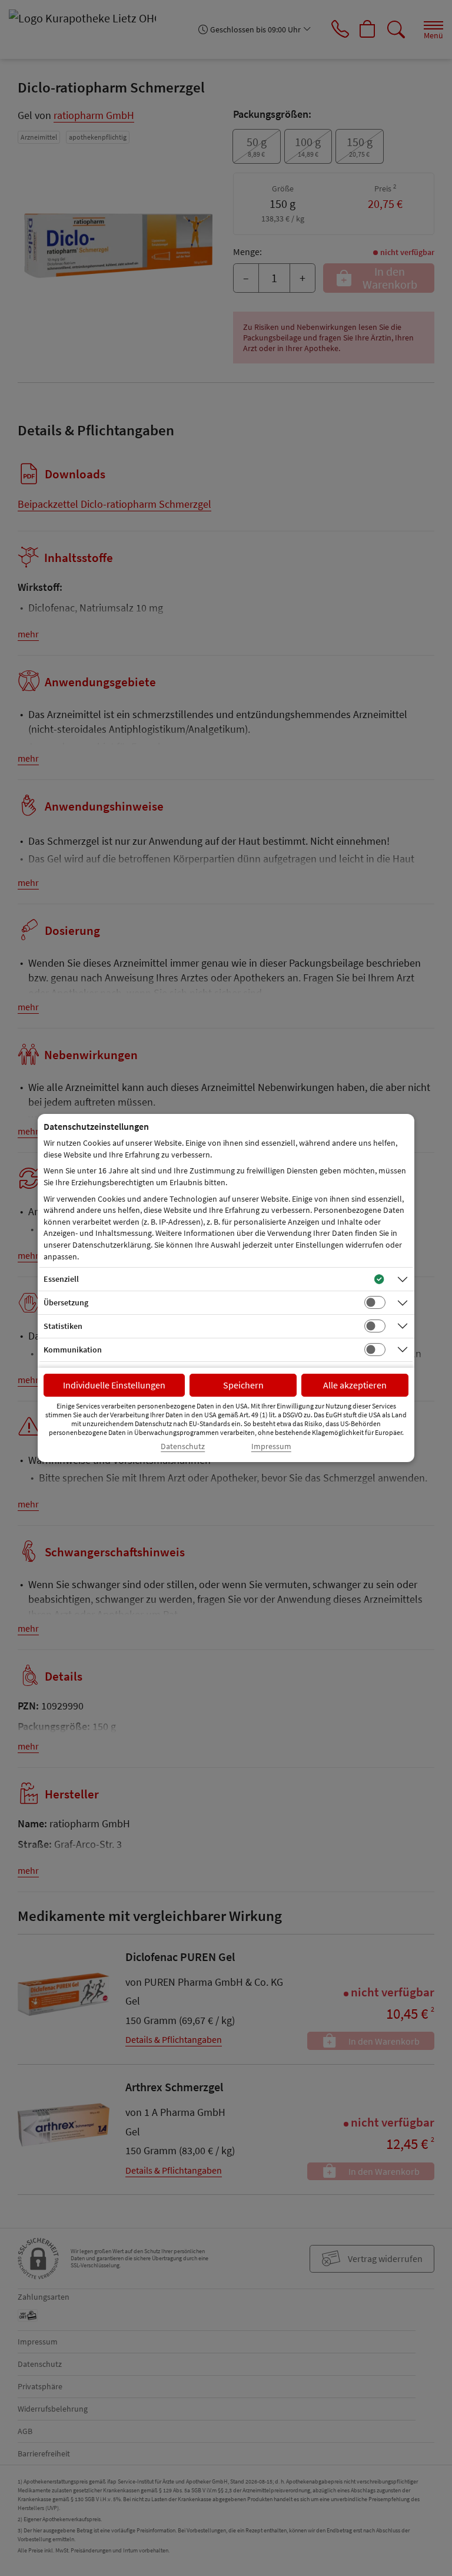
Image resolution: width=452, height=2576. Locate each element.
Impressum (271, 1446)
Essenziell (61, 1279)
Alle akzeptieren (355, 1385)
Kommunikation (73, 1350)
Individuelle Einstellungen (114, 1385)
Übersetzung (66, 1302)
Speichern (243, 1385)
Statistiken (63, 1326)
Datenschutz (183, 1446)
